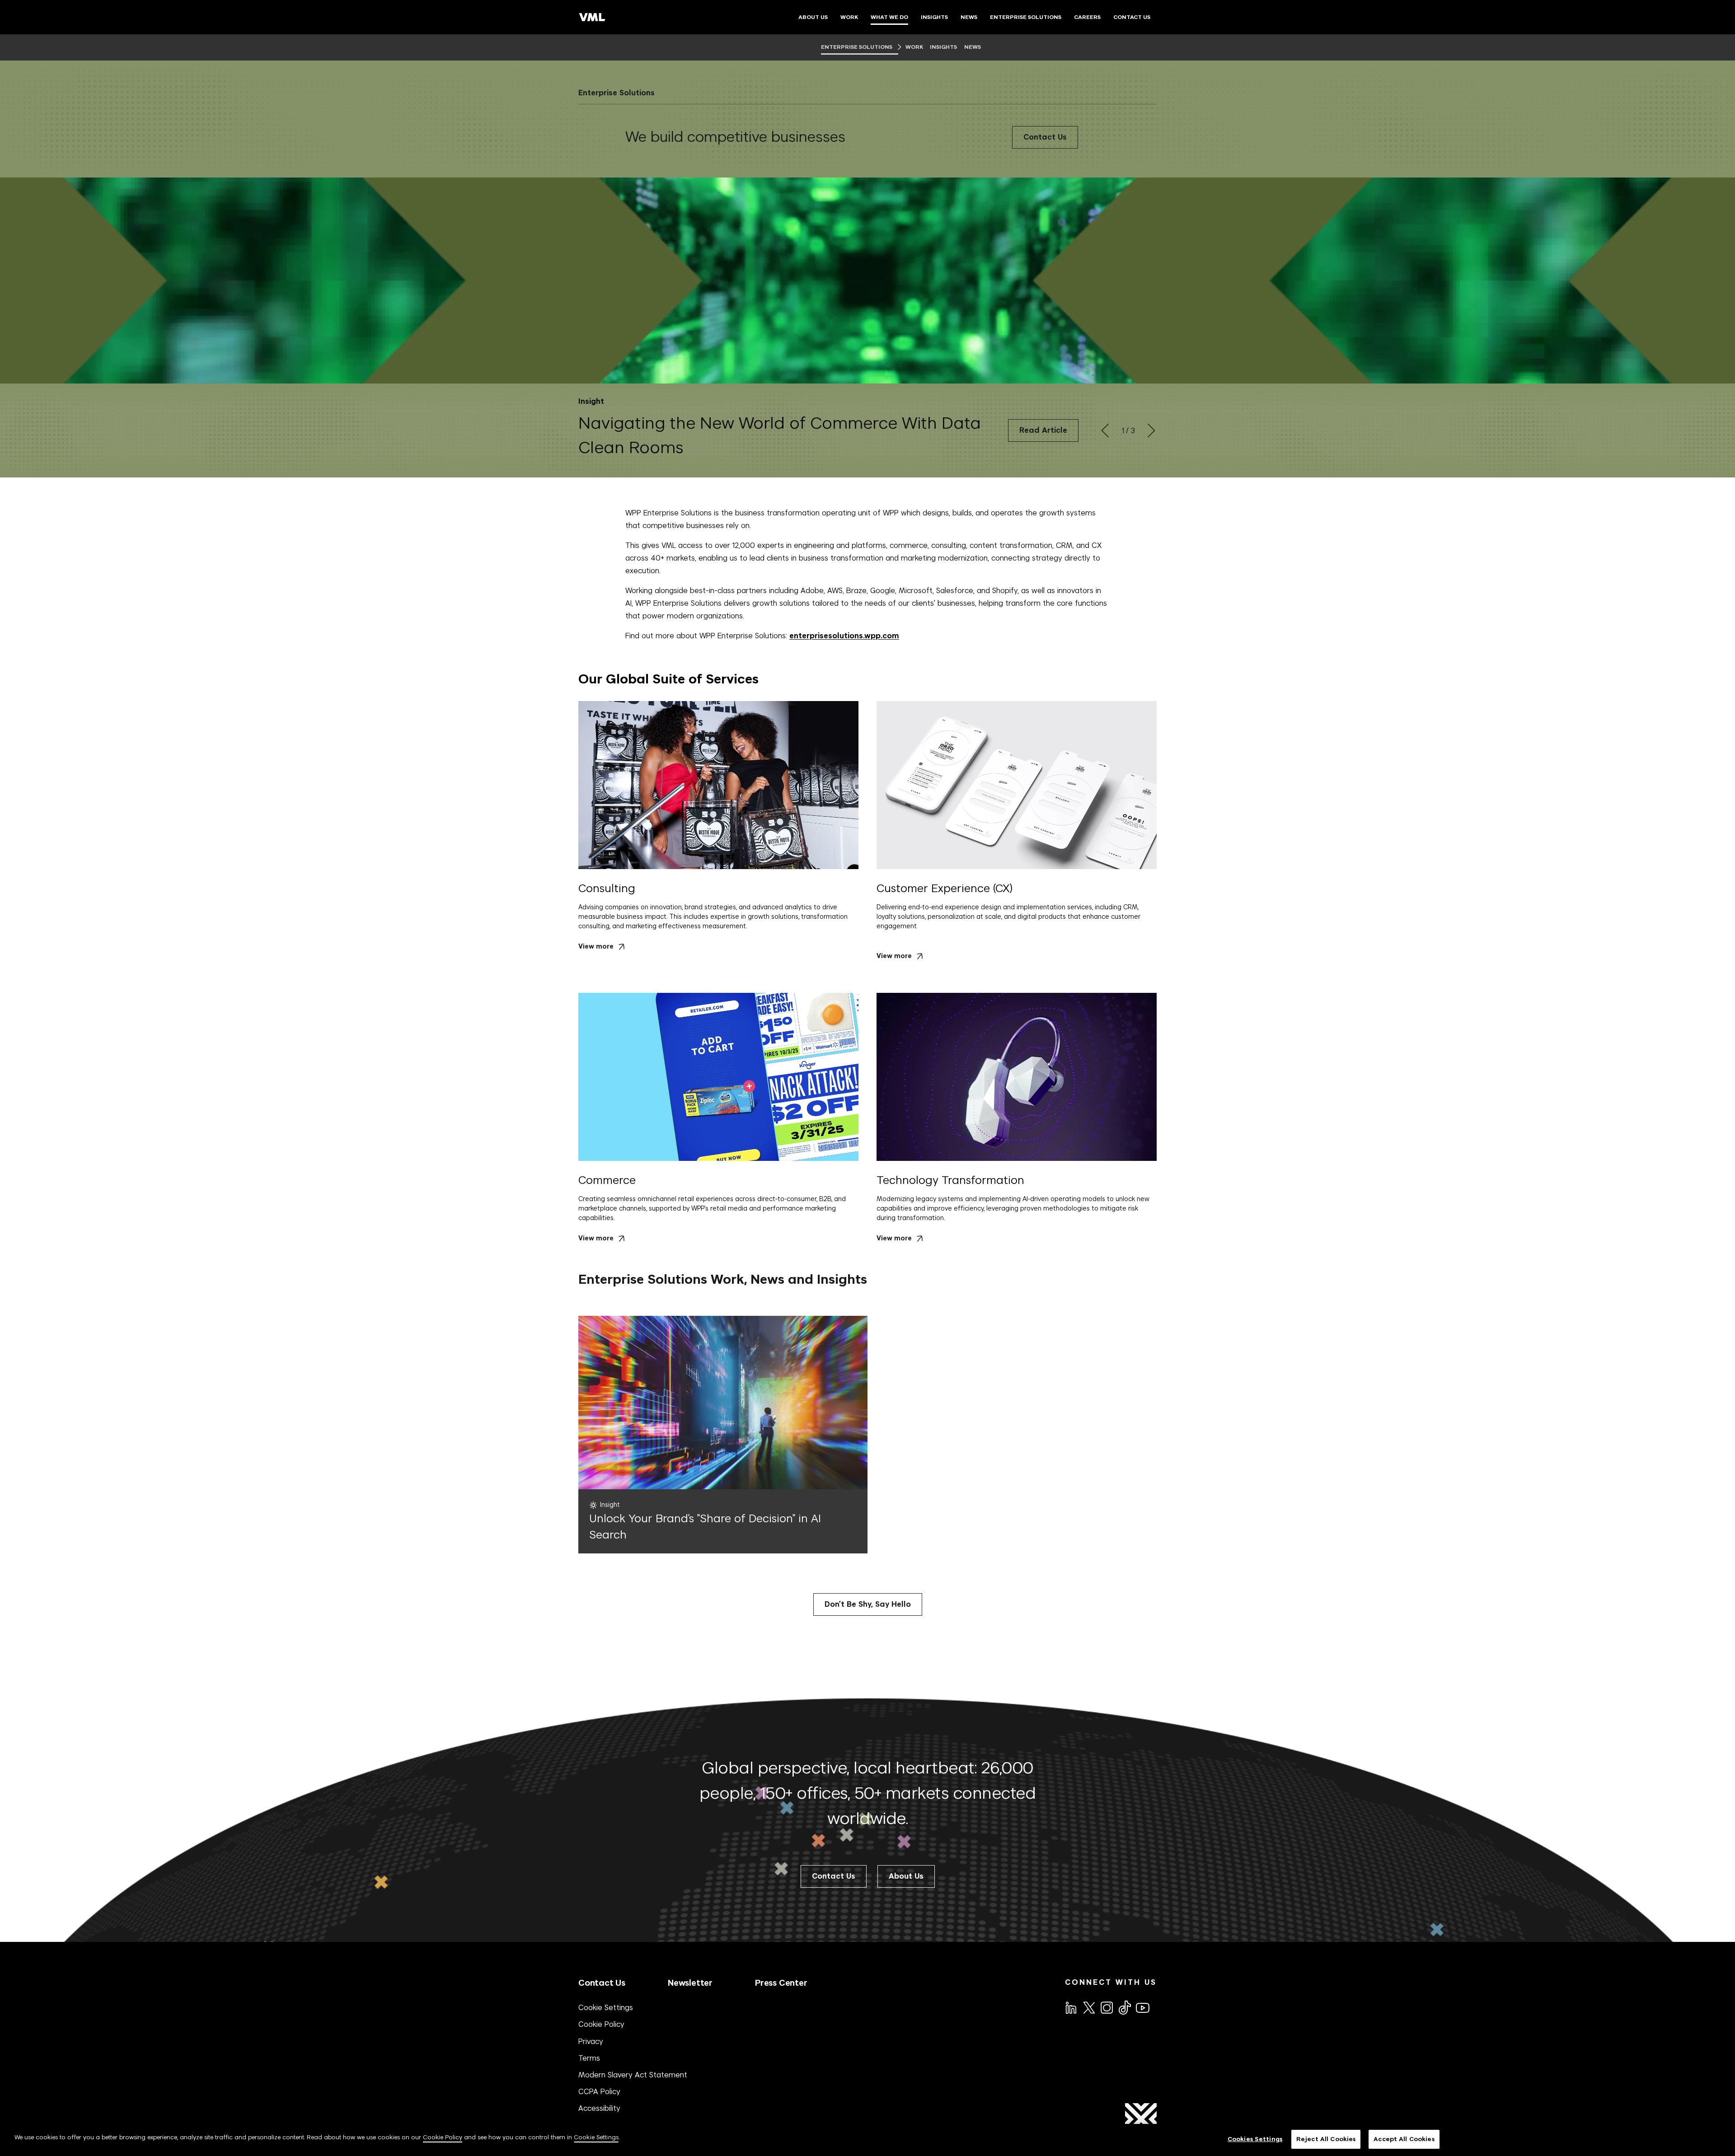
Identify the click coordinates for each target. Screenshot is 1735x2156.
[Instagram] (1106, 2007)
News (973, 47)
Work (914, 47)
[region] (867, 2140)
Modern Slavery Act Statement (633, 2075)
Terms (589, 2058)
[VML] (592, 17)
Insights (944, 47)
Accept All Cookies (1404, 2139)
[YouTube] (1142, 2007)
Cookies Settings (1255, 2139)
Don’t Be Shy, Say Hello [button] (868, 1604)
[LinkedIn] (1070, 2007)
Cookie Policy (601, 2024)
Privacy (591, 2041)
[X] (1088, 2007)
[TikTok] (1124, 2007)
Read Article (1043, 430)
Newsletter (690, 1983)
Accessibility (599, 2108)
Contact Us (1045, 137)
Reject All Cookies (1326, 2139)
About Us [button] (906, 1876)
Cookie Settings (606, 2007)
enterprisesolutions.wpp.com (844, 636)
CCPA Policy (599, 2091)
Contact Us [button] (834, 1876)
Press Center (781, 1983)
